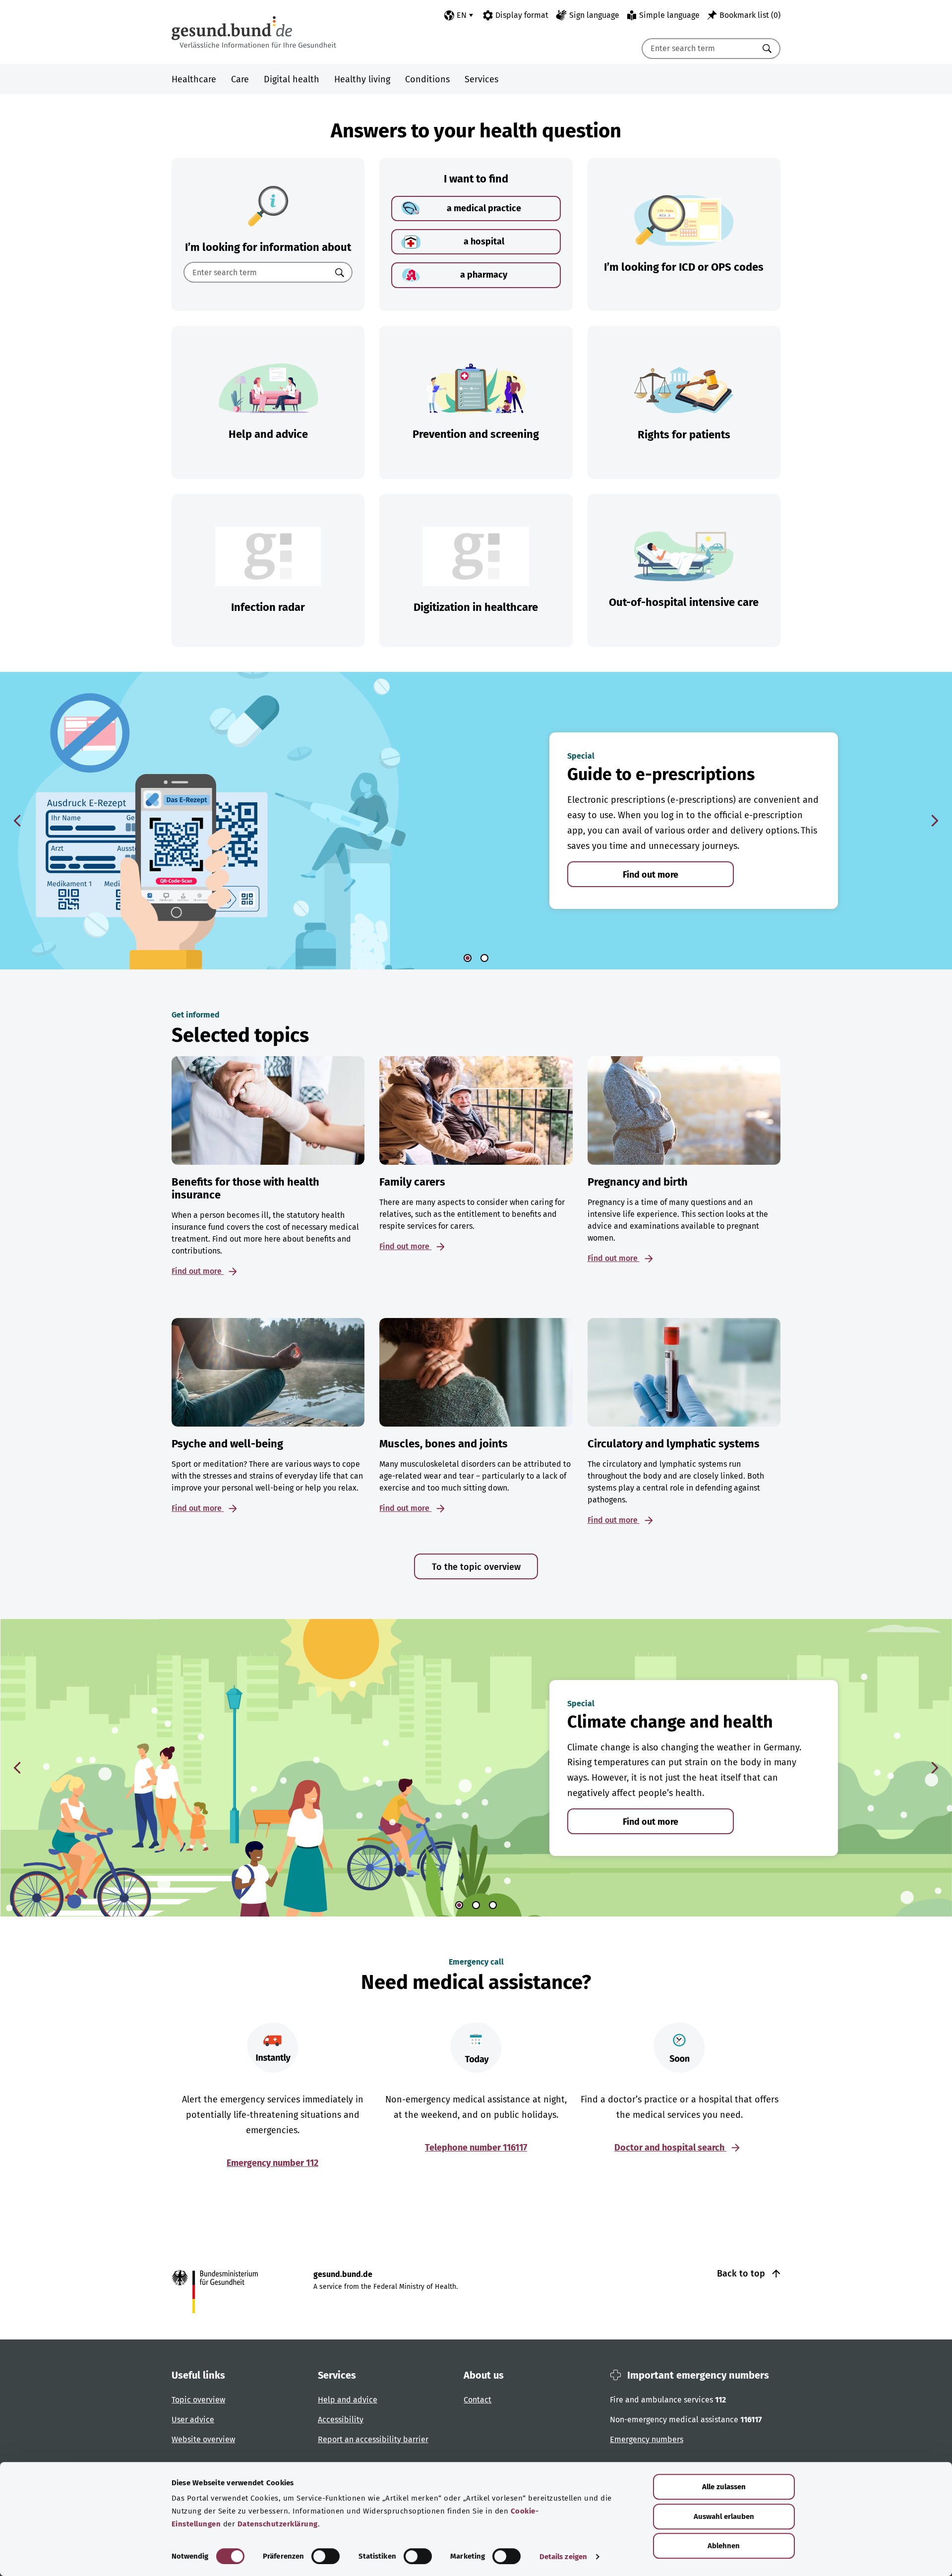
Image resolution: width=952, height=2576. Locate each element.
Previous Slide (17, 821)
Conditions (427, 79)
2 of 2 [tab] (484, 958)
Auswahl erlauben (724, 2516)
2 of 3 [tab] (476, 1905)
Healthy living (362, 79)
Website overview (203, 2439)
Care (240, 79)
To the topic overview (476, 1567)
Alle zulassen (724, 2487)
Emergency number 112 (272, 2163)
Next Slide (935, 821)
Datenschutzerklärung (278, 2524)
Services (481, 79)
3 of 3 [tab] (493, 1905)
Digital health (292, 79)
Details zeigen (563, 2557)
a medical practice (484, 208)
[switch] (326, 2556)
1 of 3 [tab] (459, 1905)
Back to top (742, 2274)
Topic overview (198, 2400)
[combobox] (699, 49)
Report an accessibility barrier (373, 2439)
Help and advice (348, 2400)
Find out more (651, 875)
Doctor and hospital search (670, 2148)
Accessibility (341, 2420)
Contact (477, 2400)
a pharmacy (484, 275)
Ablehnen (724, 2546)
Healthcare (194, 79)
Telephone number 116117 (476, 2148)
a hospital (484, 241)
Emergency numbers (647, 2439)
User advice (193, 2420)
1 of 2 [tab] (468, 958)
